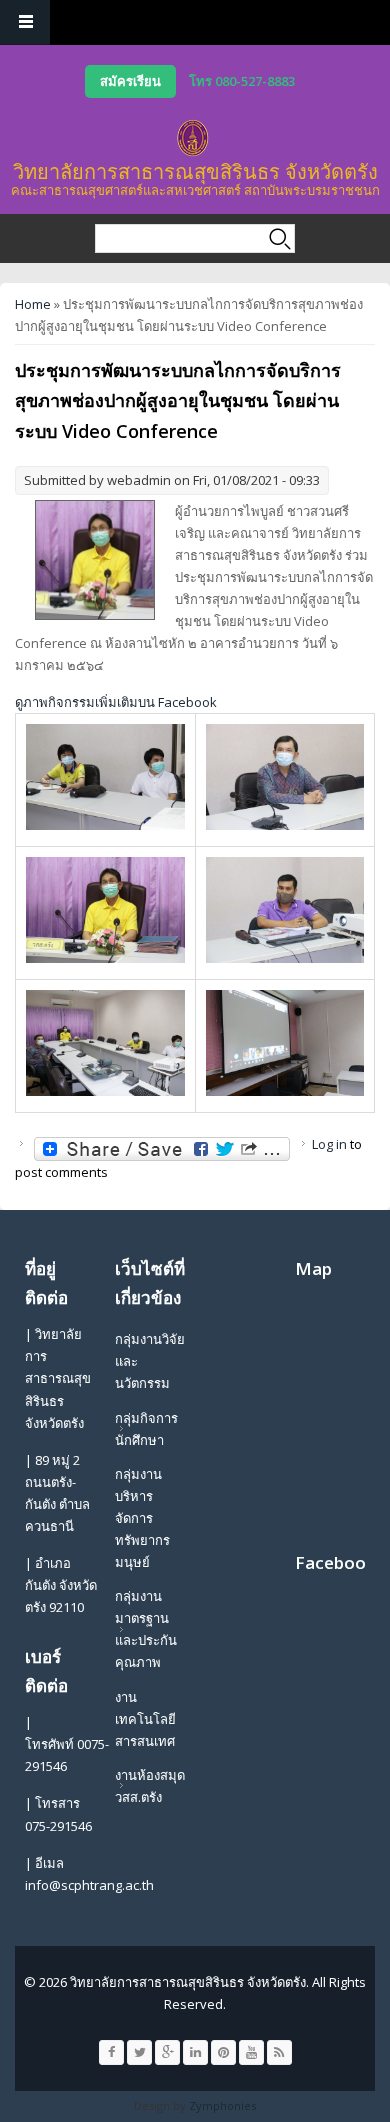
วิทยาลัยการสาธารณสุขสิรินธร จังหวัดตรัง (195, 171)
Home (33, 304)
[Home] (193, 138)
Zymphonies (222, 2105)
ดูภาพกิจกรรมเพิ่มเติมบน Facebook (116, 702)
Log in (329, 1144)
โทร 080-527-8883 (242, 81)
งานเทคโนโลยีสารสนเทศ (145, 1719)
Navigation (25, 22)
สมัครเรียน (130, 81)
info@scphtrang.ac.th (89, 1885)
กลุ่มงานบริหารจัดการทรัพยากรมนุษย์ (142, 1518)
